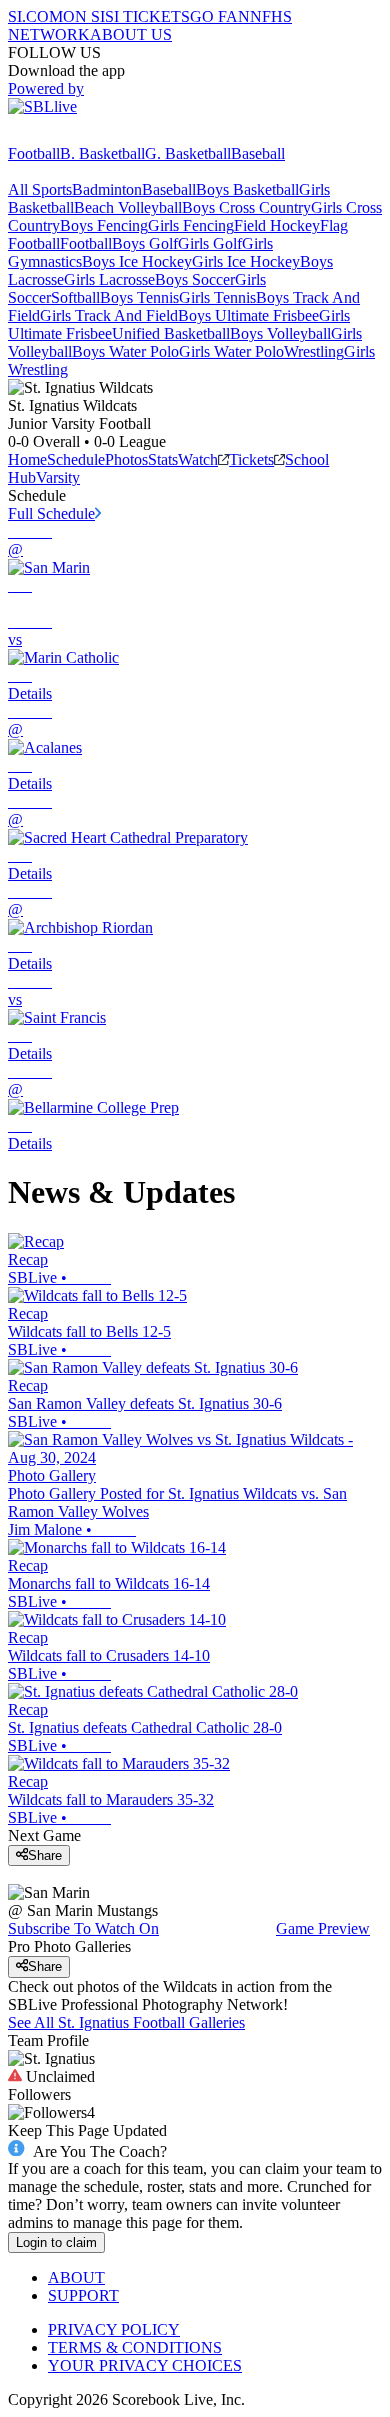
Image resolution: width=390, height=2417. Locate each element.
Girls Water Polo (231, 351)
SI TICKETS (147, 16)
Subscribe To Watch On (83, 1928)
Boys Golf (145, 243)
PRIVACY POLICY (114, 2329)
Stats (163, 459)
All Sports (40, 189)
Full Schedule (51, 513)
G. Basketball (188, 153)
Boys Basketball (247, 189)
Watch (198, 459)
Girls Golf (210, 243)
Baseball (258, 153)
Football (34, 153)
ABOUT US (131, 34)
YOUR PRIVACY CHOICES (145, 2365)
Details (30, 693)
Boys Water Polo (125, 351)
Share (45, 1855)
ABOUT (76, 2277)
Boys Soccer (195, 279)
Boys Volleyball (280, 333)
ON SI (84, 16)
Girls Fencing (191, 225)
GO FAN (220, 16)
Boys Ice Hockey (137, 261)
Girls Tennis (217, 297)
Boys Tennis (139, 297)
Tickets (251, 459)
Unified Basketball (171, 333)
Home (27, 459)
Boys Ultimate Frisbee (248, 315)
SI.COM (35, 16)
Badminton (107, 189)
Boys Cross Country (246, 207)
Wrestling (314, 351)
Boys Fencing (104, 225)
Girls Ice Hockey (246, 261)
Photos (126, 459)
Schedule (76, 459)
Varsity (58, 477)
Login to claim (56, 2242)
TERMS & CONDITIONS (135, 2347)
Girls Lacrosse (109, 279)
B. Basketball (102, 153)
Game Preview (323, 1928)
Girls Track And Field (109, 315)
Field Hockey (277, 225)
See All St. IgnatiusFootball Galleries (126, 2022)
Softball (75, 297)
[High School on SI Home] (85, 135)
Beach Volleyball (128, 207)
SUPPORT (83, 2295)
